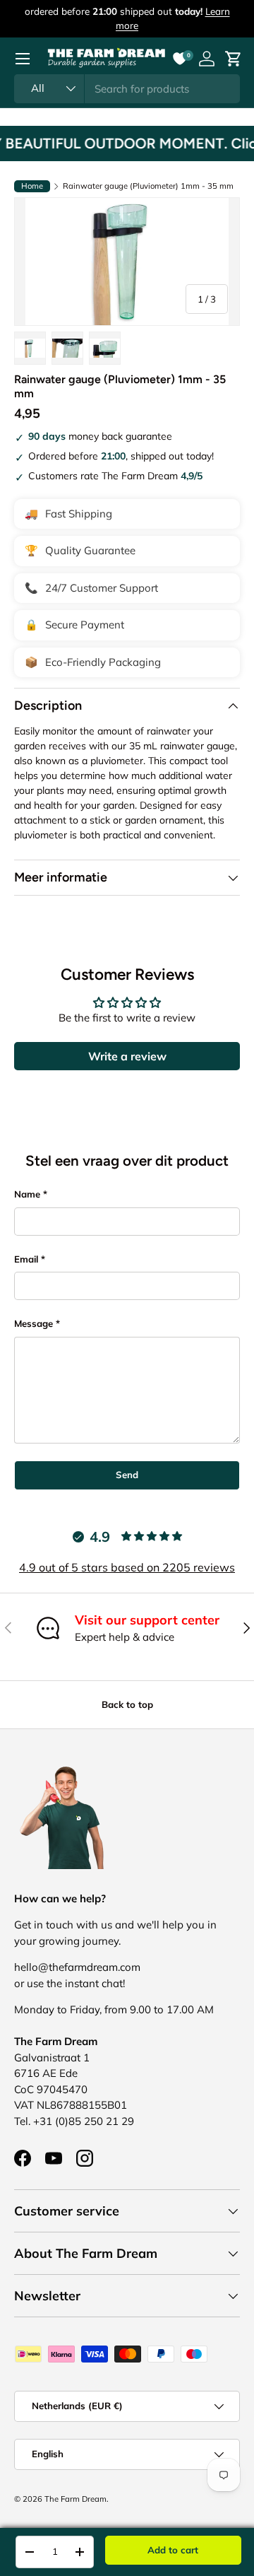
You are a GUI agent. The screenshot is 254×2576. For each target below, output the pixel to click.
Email (26, 1259)
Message (34, 1323)
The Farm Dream (75, 2499)
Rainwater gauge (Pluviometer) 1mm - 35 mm (148, 186)
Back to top (127, 1704)
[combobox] (127, 89)
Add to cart (173, 2550)
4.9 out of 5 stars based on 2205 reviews (127, 1567)
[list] (127, 262)
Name (27, 1194)
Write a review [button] (127, 1056)
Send (127, 1475)
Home (32, 186)
